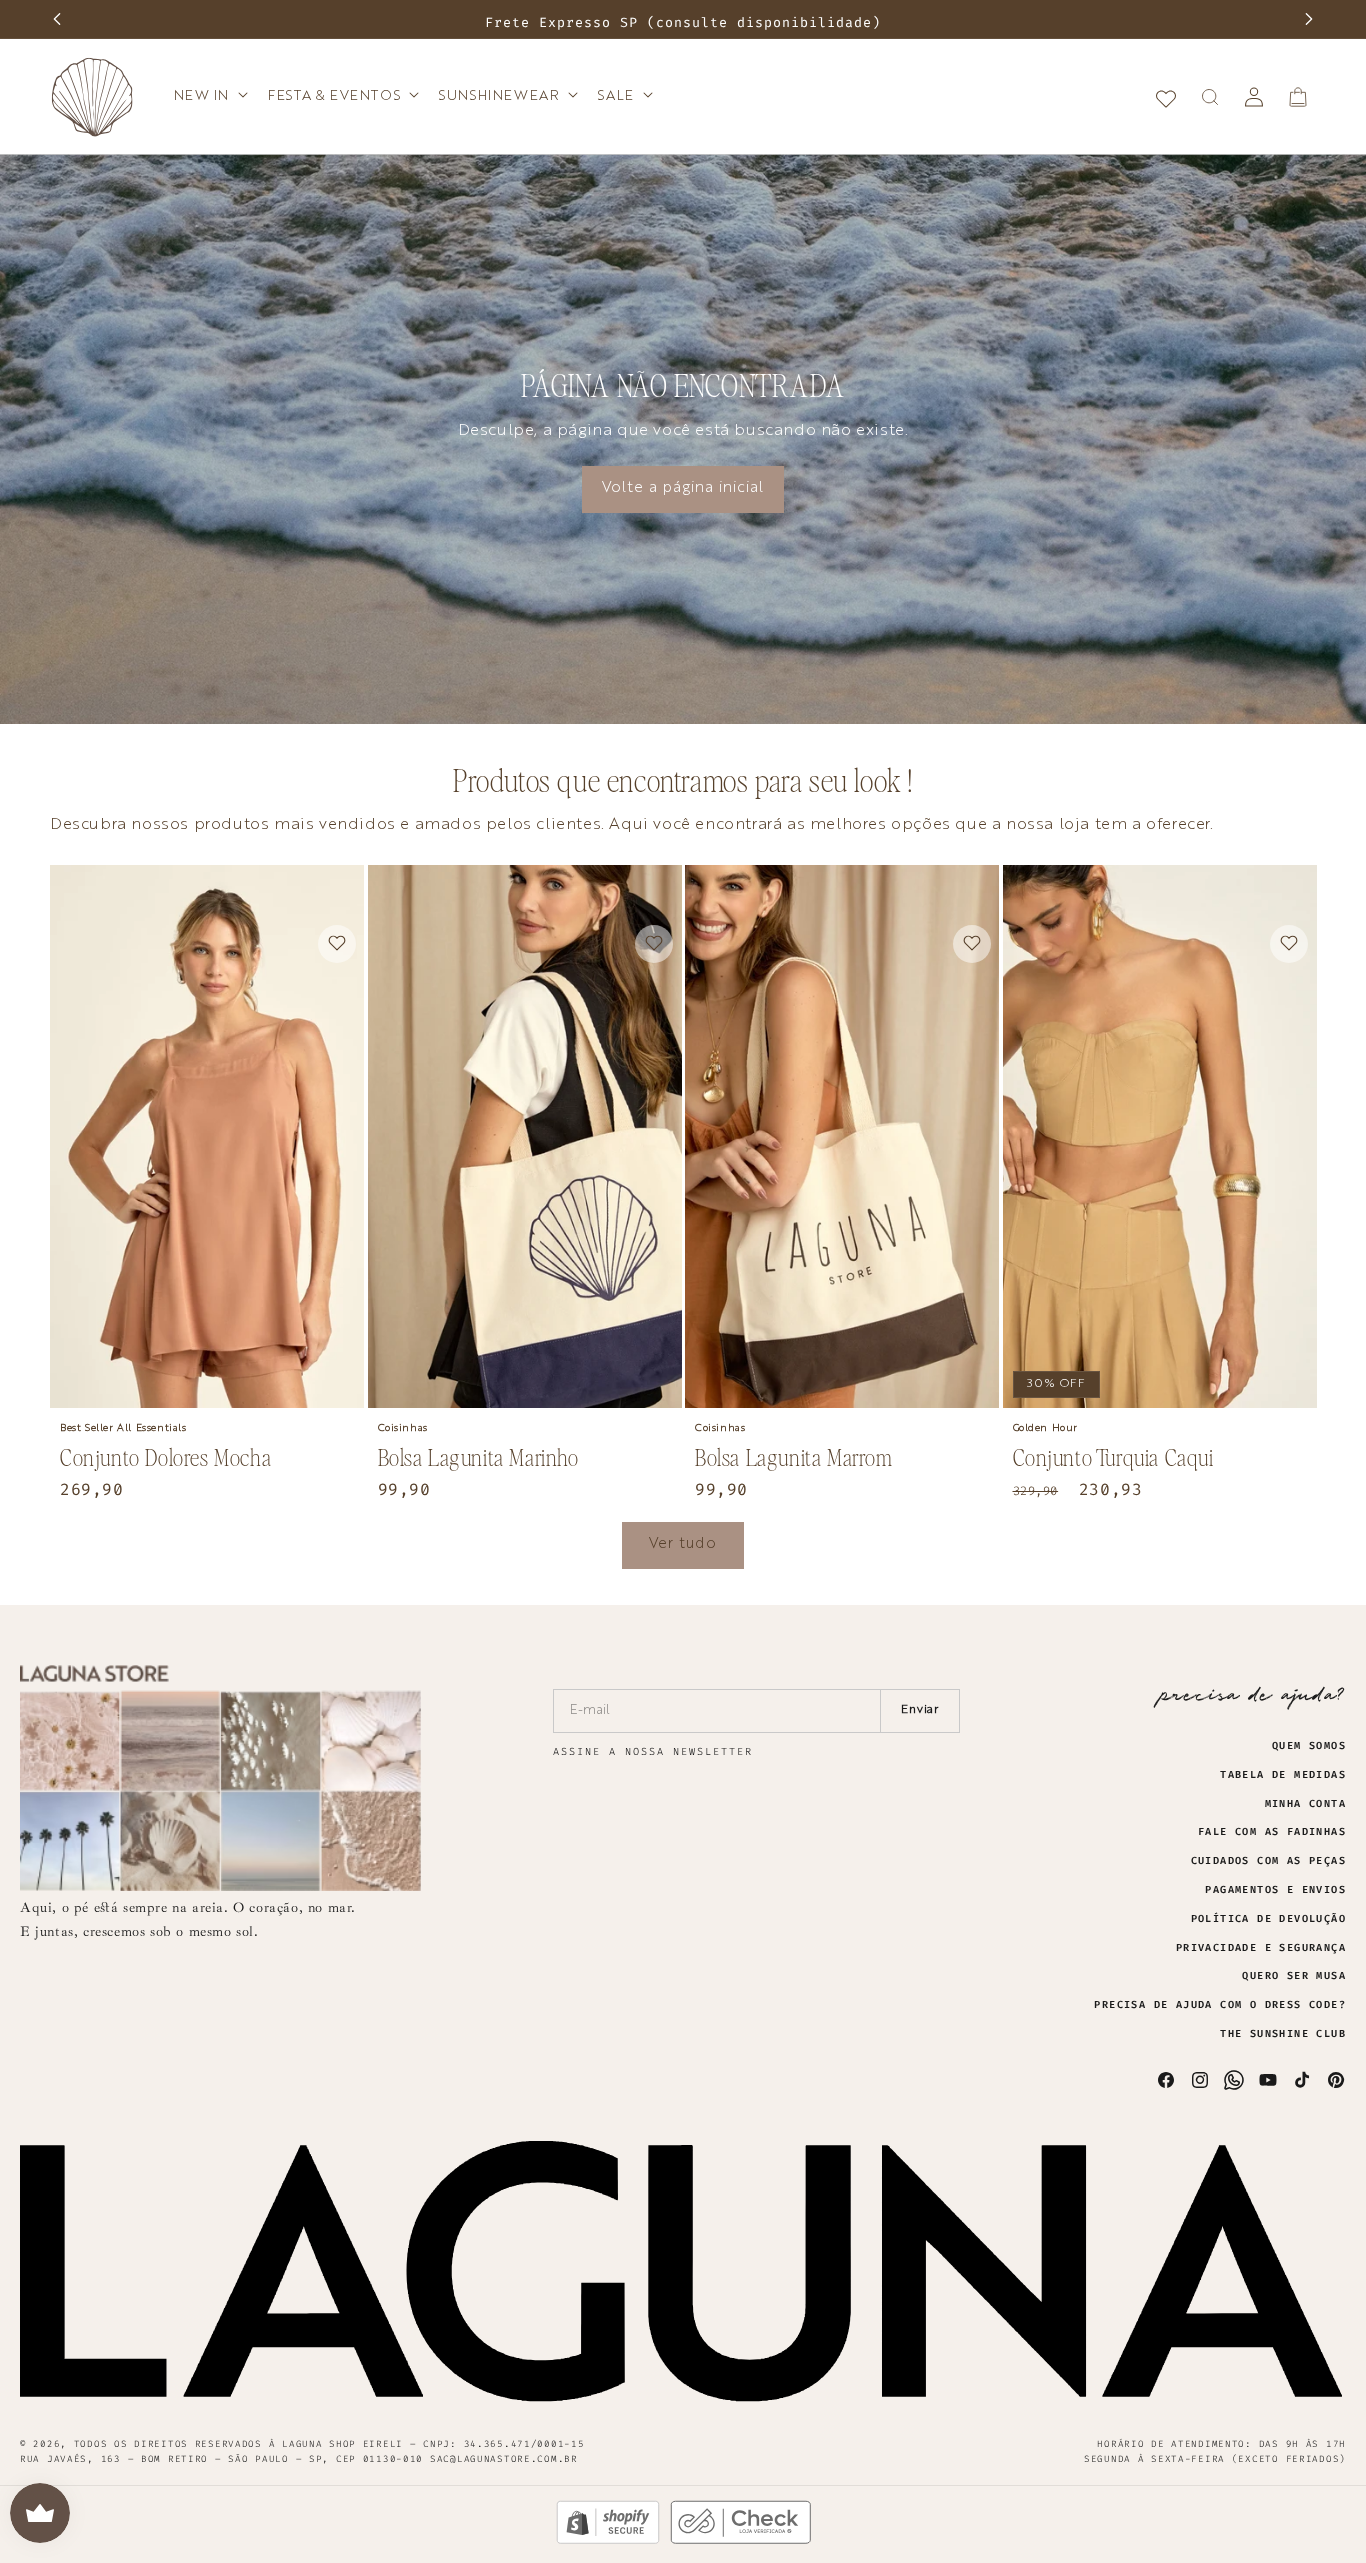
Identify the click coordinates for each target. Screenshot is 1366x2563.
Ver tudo (683, 1544)
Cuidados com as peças (1268, 1861)
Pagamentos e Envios (1275, 1890)
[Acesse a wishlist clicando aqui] (1166, 97)
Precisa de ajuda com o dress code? (1220, 2005)
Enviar (920, 1710)
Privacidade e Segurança (1261, 1948)
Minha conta (1305, 1804)
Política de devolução (1268, 1919)
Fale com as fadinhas (1272, 1832)
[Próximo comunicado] (1309, 19)
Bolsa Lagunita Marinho (478, 1457)
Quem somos (1309, 1746)
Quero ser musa (1294, 1976)
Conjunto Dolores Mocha (165, 1457)
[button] (209, 96)
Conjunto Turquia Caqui (1113, 1457)
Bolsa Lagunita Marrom (794, 1457)
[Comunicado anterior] (57, 19)
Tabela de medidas (1283, 1775)
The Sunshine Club (1283, 2034)
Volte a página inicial (683, 488)
